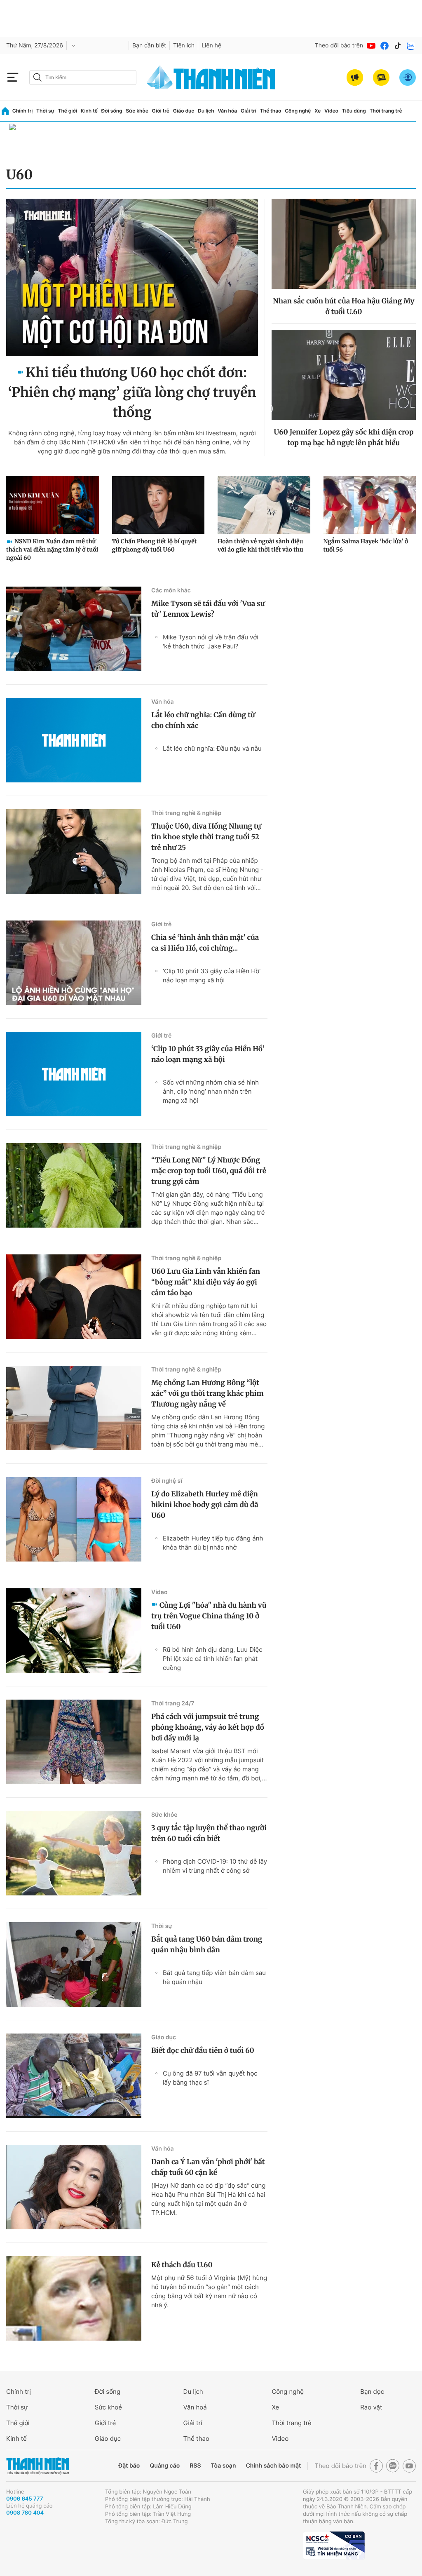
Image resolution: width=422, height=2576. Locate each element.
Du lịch (206, 111)
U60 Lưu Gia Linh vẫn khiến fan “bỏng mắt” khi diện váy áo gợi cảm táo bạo (206, 1282)
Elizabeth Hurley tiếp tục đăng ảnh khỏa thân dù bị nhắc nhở (213, 1543)
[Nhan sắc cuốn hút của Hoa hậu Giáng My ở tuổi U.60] (344, 244)
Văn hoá (195, 2407)
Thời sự (45, 111)
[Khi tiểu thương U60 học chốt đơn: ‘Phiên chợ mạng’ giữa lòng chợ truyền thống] (132, 277)
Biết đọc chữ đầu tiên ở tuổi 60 (203, 2050)
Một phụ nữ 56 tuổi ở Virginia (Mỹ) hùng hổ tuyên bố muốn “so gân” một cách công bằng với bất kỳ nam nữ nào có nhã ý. (209, 2291)
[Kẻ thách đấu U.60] (74, 2298)
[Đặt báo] (381, 77)
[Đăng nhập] (408, 77)
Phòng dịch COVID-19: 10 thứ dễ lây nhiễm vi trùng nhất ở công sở (215, 1866)
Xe (318, 111)
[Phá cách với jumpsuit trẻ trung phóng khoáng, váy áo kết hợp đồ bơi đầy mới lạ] (74, 1742)
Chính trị (23, 111)
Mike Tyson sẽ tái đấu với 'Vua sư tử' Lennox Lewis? (208, 609)
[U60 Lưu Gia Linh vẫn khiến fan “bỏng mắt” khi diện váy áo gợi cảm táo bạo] (74, 1297)
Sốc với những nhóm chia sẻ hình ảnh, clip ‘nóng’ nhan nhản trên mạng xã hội (211, 1091)
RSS (195, 2466)
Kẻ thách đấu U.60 (182, 2265)
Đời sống (112, 111)
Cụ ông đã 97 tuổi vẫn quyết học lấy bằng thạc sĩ (210, 2078)
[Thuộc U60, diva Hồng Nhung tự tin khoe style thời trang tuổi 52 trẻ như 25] (74, 851)
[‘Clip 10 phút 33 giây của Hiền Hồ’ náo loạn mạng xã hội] (74, 1074)
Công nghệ (298, 111)
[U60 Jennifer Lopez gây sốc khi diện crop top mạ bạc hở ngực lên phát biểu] (344, 375)
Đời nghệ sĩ (167, 1481)
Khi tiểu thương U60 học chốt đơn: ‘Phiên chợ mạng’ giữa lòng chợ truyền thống (132, 392)
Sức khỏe (137, 111)
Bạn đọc (372, 2392)
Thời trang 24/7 (173, 1704)
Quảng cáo (165, 2466)
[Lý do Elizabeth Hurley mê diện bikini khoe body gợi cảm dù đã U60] (74, 1519)
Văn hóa (227, 111)
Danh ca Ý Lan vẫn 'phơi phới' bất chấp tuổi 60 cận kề (208, 2167)
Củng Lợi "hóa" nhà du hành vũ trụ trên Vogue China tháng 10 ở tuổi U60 (209, 1616)
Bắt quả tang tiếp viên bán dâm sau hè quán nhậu (214, 1977)
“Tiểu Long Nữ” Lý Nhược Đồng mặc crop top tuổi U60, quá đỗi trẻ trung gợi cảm (209, 1171)
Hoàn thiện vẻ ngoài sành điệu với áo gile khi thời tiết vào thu (260, 545)
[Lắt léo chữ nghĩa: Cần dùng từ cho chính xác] (74, 740)
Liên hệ (211, 46)
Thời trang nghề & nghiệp (186, 813)
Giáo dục (184, 111)
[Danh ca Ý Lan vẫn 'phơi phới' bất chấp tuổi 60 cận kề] (74, 2187)
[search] (83, 77)
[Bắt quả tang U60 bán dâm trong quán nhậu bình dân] (74, 1964)
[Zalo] (411, 46)
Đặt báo (129, 2466)
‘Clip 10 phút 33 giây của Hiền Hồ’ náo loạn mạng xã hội (212, 976)
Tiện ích (184, 46)
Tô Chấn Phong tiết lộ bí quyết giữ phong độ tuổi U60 (155, 545)
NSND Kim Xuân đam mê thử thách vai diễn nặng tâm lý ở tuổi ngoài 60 (52, 549)
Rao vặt (371, 2407)
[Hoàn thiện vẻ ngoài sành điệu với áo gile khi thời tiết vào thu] (264, 505)
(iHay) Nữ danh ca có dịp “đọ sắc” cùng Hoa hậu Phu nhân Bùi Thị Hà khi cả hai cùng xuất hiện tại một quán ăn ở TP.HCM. (208, 2199)
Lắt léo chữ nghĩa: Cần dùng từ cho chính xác (203, 720)
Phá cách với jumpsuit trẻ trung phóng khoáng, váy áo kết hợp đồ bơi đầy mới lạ (208, 1727)
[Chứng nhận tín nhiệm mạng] (334, 2545)
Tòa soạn (224, 2466)
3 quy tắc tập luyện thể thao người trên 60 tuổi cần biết (209, 1833)
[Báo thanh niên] (211, 77)
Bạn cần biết (149, 46)
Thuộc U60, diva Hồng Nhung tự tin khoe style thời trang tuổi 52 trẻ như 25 (206, 837)
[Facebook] (384, 46)
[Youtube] (371, 46)
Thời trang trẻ (386, 111)
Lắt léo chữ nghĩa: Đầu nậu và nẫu (212, 748)
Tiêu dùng (354, 111)
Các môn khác (171, 591)
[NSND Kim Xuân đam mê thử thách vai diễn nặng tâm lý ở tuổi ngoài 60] (53, 505)
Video (331, 111)
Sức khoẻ (108, 2407)
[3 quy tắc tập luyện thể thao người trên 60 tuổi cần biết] (74, 1853)
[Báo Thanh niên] (38, 2466)
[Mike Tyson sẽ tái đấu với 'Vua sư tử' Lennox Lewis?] (74, 629)
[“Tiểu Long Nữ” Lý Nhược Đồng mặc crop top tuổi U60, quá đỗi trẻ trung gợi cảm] (74, 1185)
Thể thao (271, 111)
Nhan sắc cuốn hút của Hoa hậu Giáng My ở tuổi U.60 (344, 306)
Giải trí (249, 111)
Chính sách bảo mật (273, 2466)
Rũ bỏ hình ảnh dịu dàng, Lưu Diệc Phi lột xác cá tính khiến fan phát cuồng (213, 1659)
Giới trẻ (161, 111)
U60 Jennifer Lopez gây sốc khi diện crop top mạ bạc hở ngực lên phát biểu (344, 437)
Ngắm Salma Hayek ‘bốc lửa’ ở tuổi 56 (366, 545)
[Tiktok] (398, 46)
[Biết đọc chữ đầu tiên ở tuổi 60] (74, 2076)
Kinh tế (89, 111)
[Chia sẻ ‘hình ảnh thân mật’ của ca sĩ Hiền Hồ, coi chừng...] (74, 963)
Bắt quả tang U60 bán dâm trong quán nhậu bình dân (207, 1944)
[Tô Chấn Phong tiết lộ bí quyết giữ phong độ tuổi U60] (158, 505)
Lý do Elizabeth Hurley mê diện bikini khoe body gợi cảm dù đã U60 (205, 1505)
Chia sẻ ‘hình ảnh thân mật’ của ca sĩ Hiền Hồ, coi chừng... (205, 943)
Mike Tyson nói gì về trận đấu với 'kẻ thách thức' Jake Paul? (211, 642)
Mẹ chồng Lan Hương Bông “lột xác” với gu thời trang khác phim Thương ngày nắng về (207, 1393)
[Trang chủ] (5, 111)
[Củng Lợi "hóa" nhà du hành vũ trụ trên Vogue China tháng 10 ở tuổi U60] (74, 1631)
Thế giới (67, 111)
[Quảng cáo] (355, 77)
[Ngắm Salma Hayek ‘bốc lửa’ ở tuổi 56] (370, 505)
